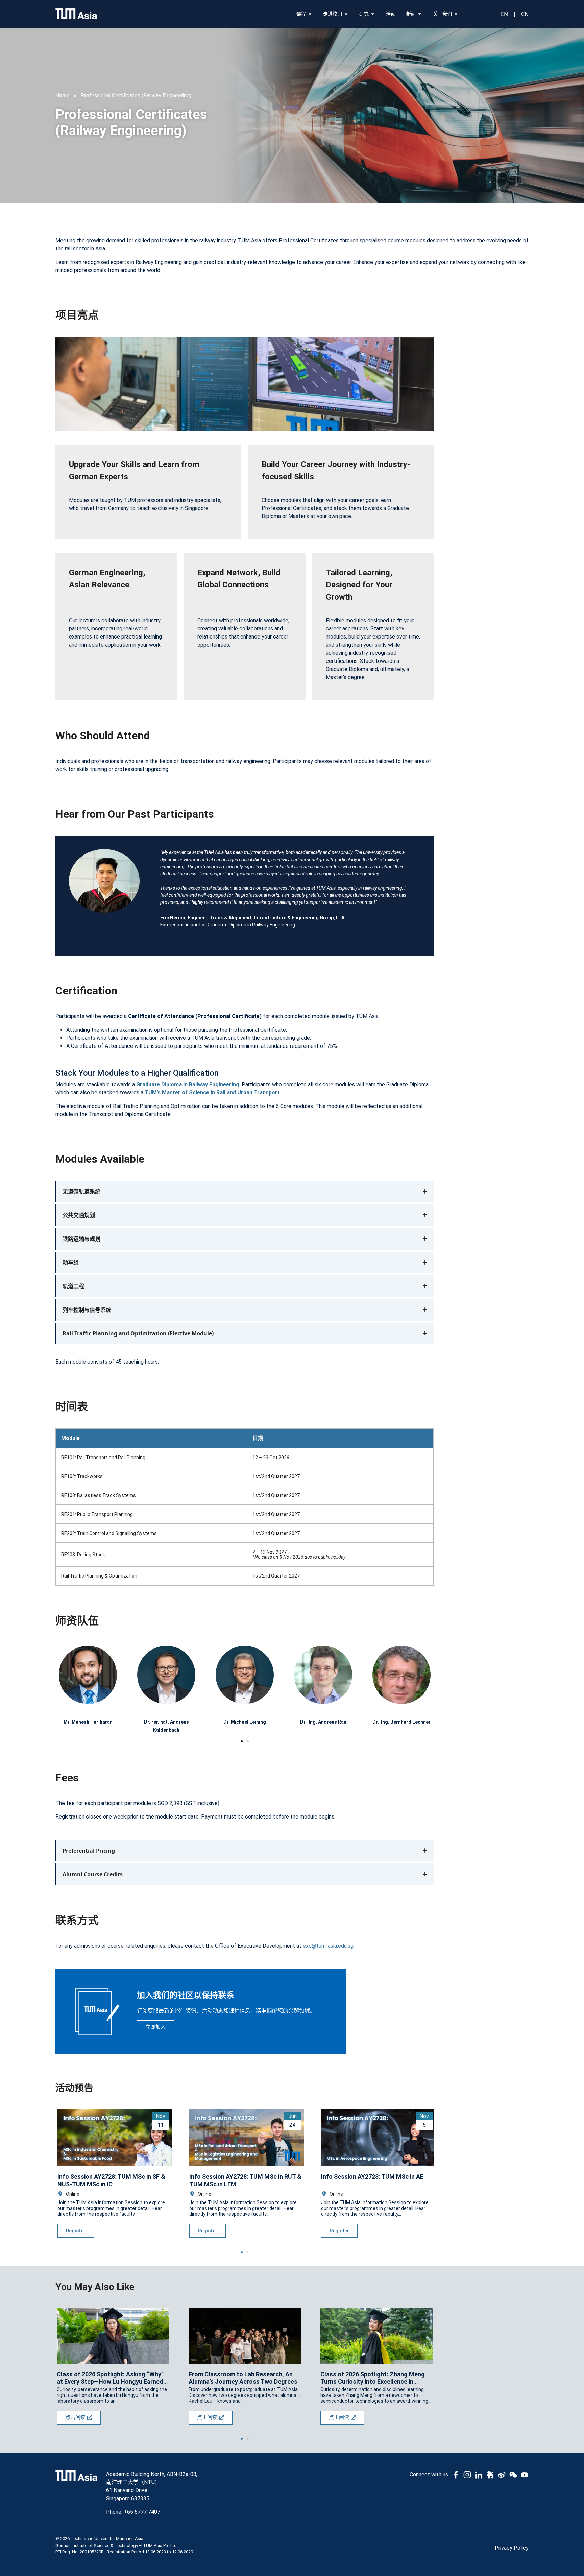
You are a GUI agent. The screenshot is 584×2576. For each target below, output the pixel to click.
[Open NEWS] (420, 14)
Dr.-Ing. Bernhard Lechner (401, 1722)
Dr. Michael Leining (245, 1722)
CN (525, 14)
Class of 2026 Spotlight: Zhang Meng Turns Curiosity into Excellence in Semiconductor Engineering (373, 2378)
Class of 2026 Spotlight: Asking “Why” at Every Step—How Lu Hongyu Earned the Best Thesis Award (110, 2378)
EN (504, 14)
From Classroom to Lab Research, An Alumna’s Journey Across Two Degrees (243, 2378)
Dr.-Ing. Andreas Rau (323, 1722)
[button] (242, 1741)
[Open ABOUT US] (456, 14)
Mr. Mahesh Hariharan (88, 1722)
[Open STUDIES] (310, 14)
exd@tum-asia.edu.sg (328, 1946)
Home (63, 95)
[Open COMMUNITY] (346, 14)
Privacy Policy (512, 2548)
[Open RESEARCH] (373, 14)
